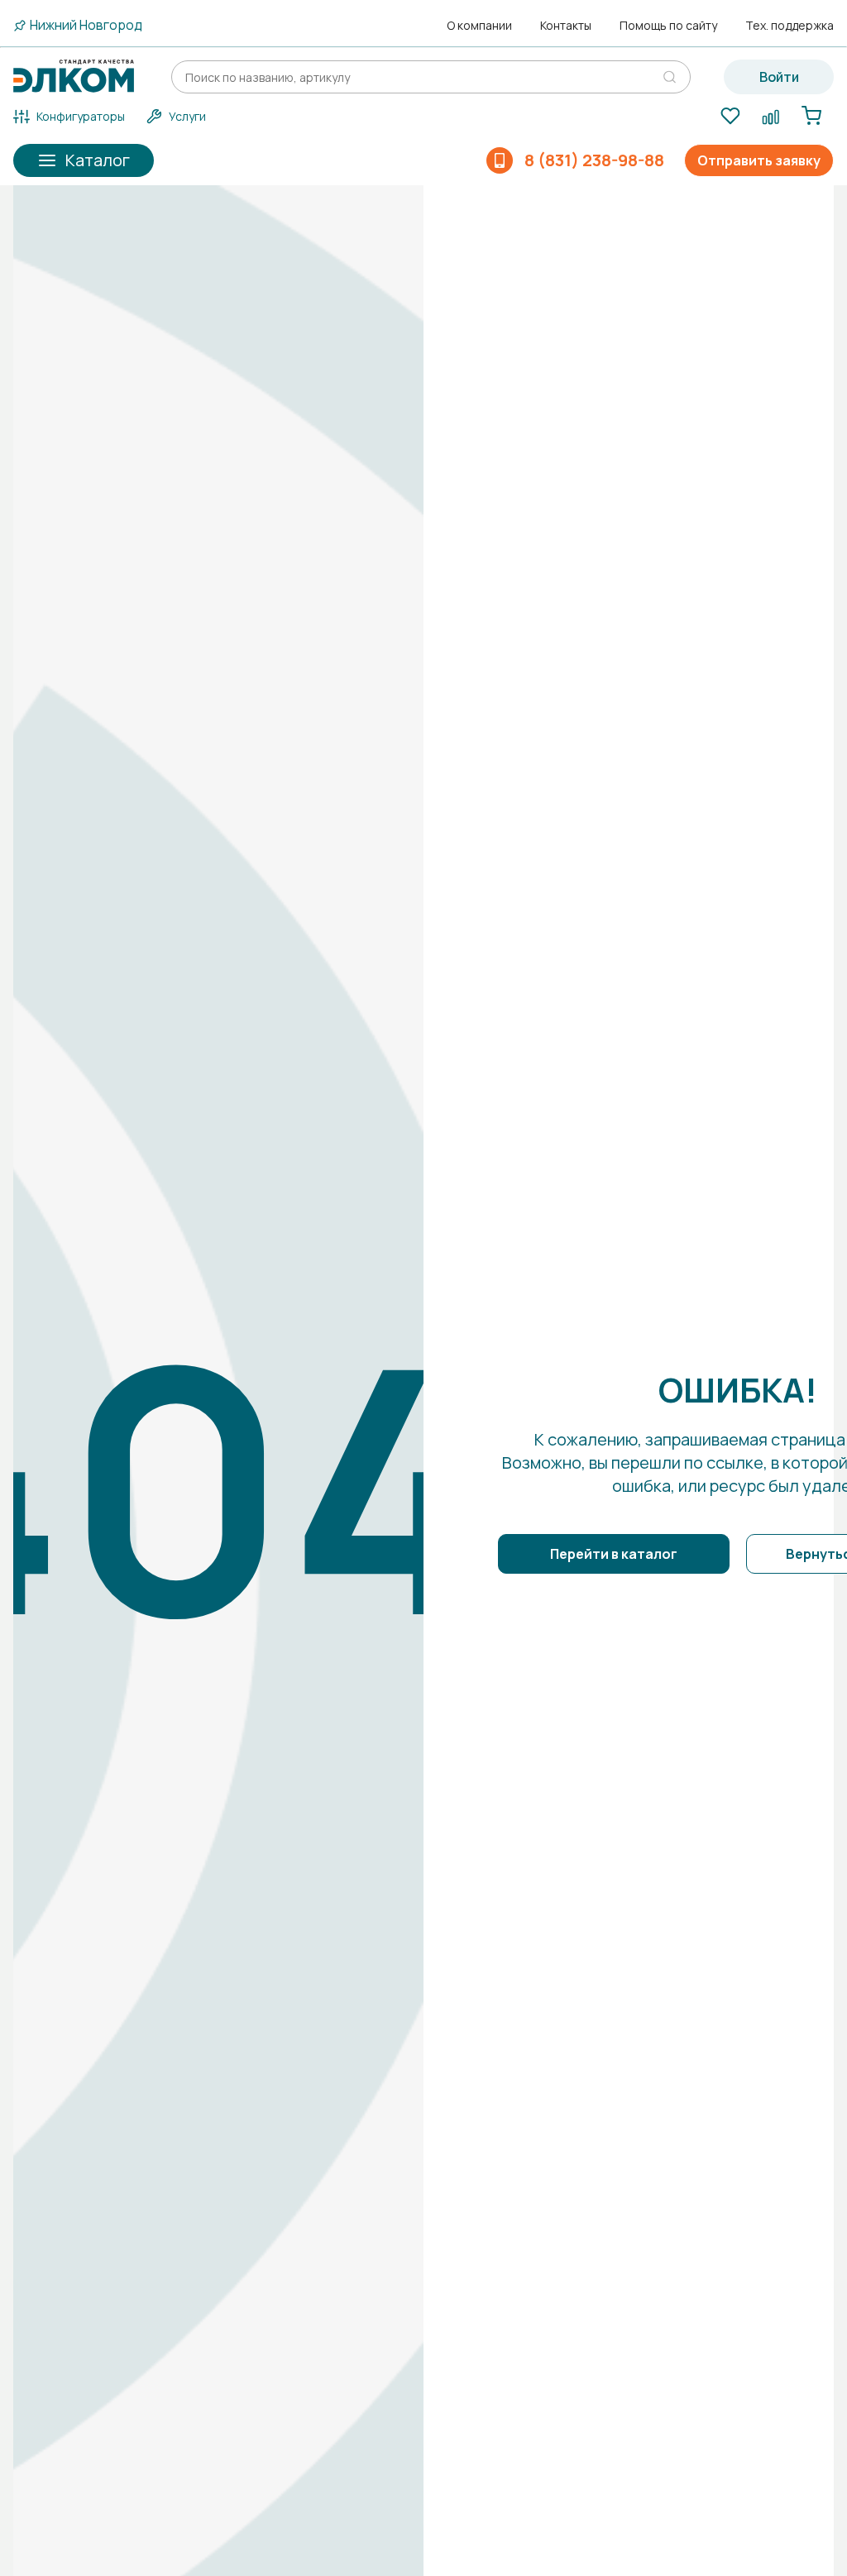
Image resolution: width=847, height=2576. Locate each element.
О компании (479, 26)
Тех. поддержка (790, 26)
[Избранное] (730, 117)
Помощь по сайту (668, 26)
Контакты (566, 26)
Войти (779, 77)
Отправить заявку (759, 160)
